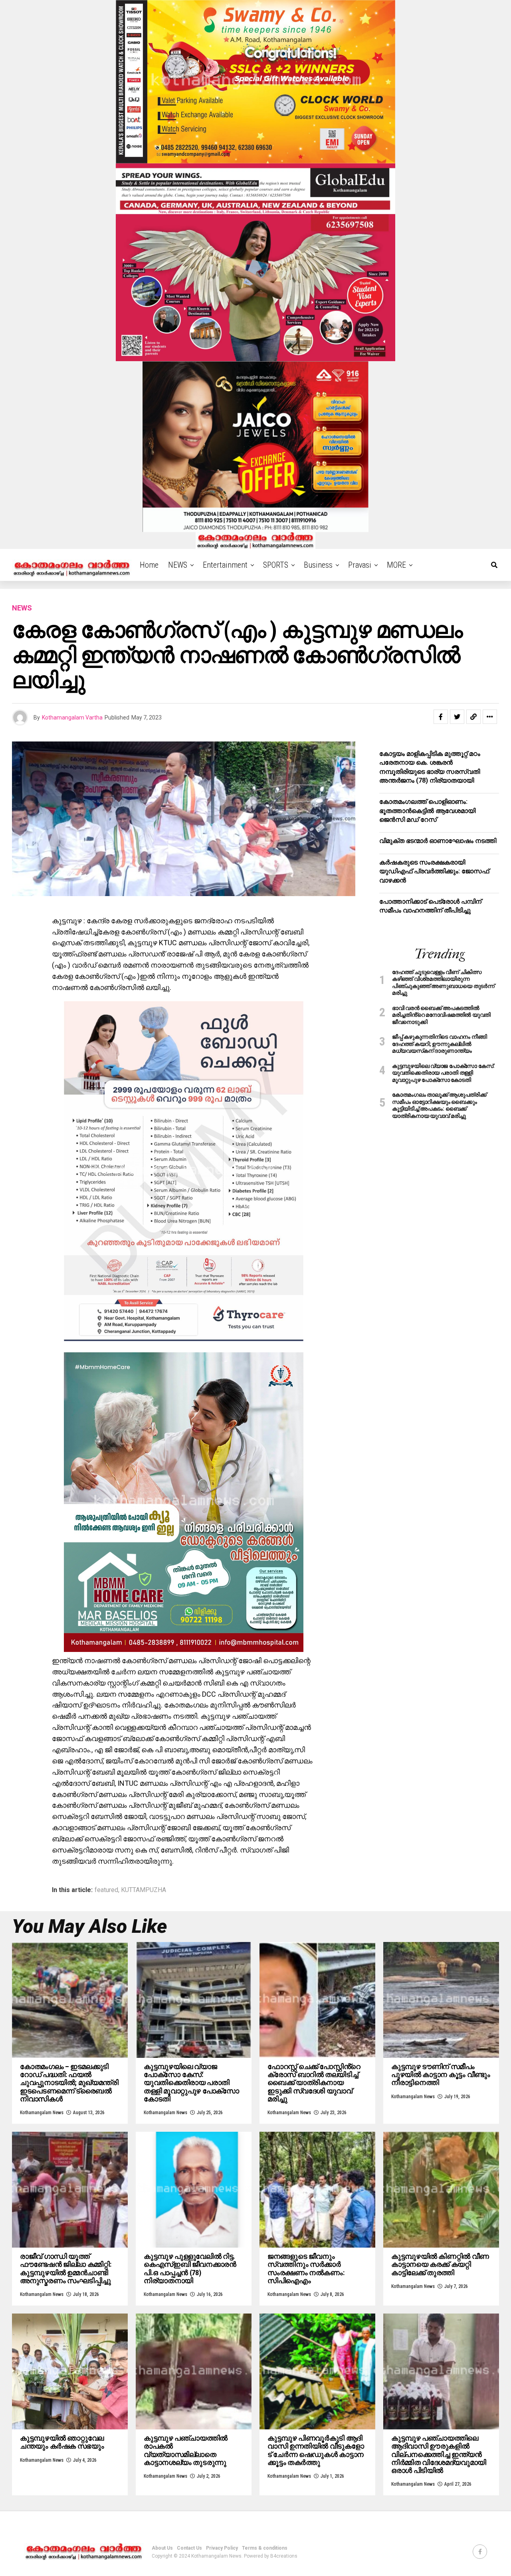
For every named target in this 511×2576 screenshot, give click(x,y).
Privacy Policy (222, 2548)
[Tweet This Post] (457, 717)
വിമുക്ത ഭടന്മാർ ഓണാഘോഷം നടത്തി (438, 841)
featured (106, 1890)
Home (149, 565)
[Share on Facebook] (441, 717)
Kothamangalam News (42, 2113)
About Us (162, 2548)
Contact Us (189, 2548)
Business (318, 565)
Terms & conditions (265, 2548)
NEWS (178, 565)
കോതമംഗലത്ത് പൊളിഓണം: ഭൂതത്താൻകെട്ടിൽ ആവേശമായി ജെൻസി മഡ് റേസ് (427, 811)
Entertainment (225, 565)
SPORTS (276, 565)
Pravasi (360, 565)
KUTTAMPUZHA (144, 1890)
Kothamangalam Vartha (72, 718)
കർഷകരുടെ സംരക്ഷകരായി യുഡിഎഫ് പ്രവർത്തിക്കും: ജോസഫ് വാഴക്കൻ (434, 871)
